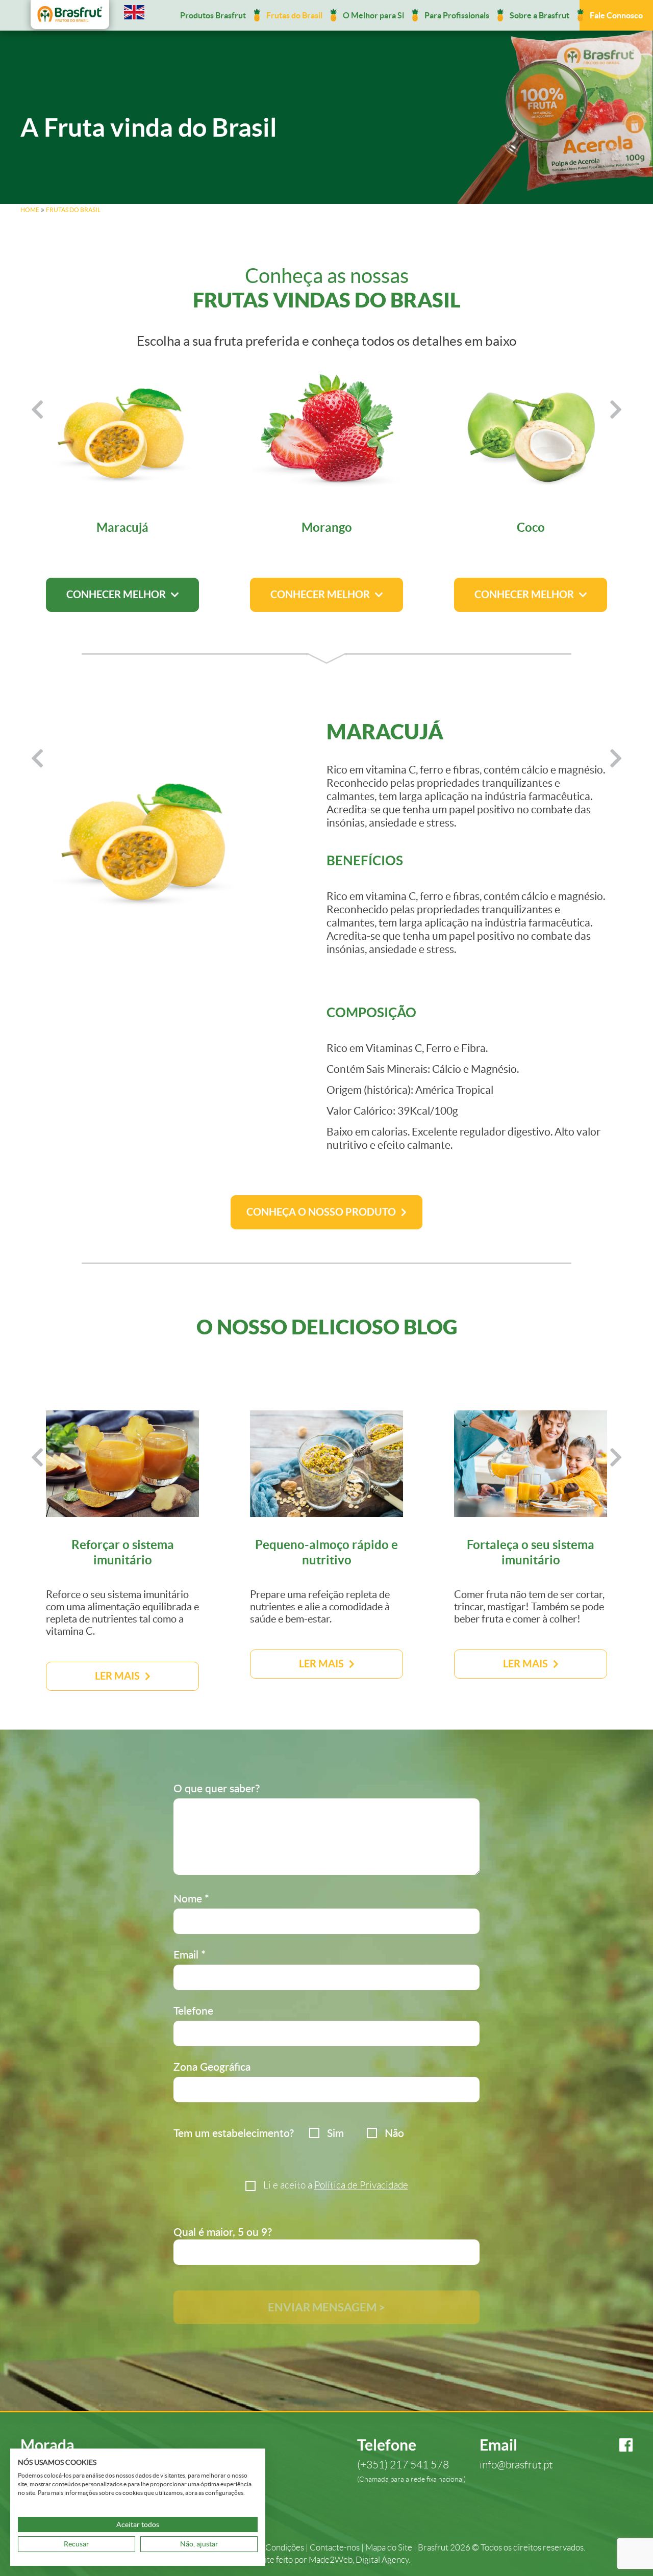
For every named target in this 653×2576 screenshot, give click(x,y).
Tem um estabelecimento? (234, 2133)
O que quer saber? (217, 1788)
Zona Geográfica (212, 2066)
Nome (191, 1898)
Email (190, 1954)
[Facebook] (617, 2445)
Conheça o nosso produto (321, 1212)
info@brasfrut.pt (516, 2465)
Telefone (193, 2010)
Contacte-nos (335, 2548)
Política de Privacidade (361, 2185)
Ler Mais (117, 1676)
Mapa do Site (389, 2548)
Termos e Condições (267, 2548)
